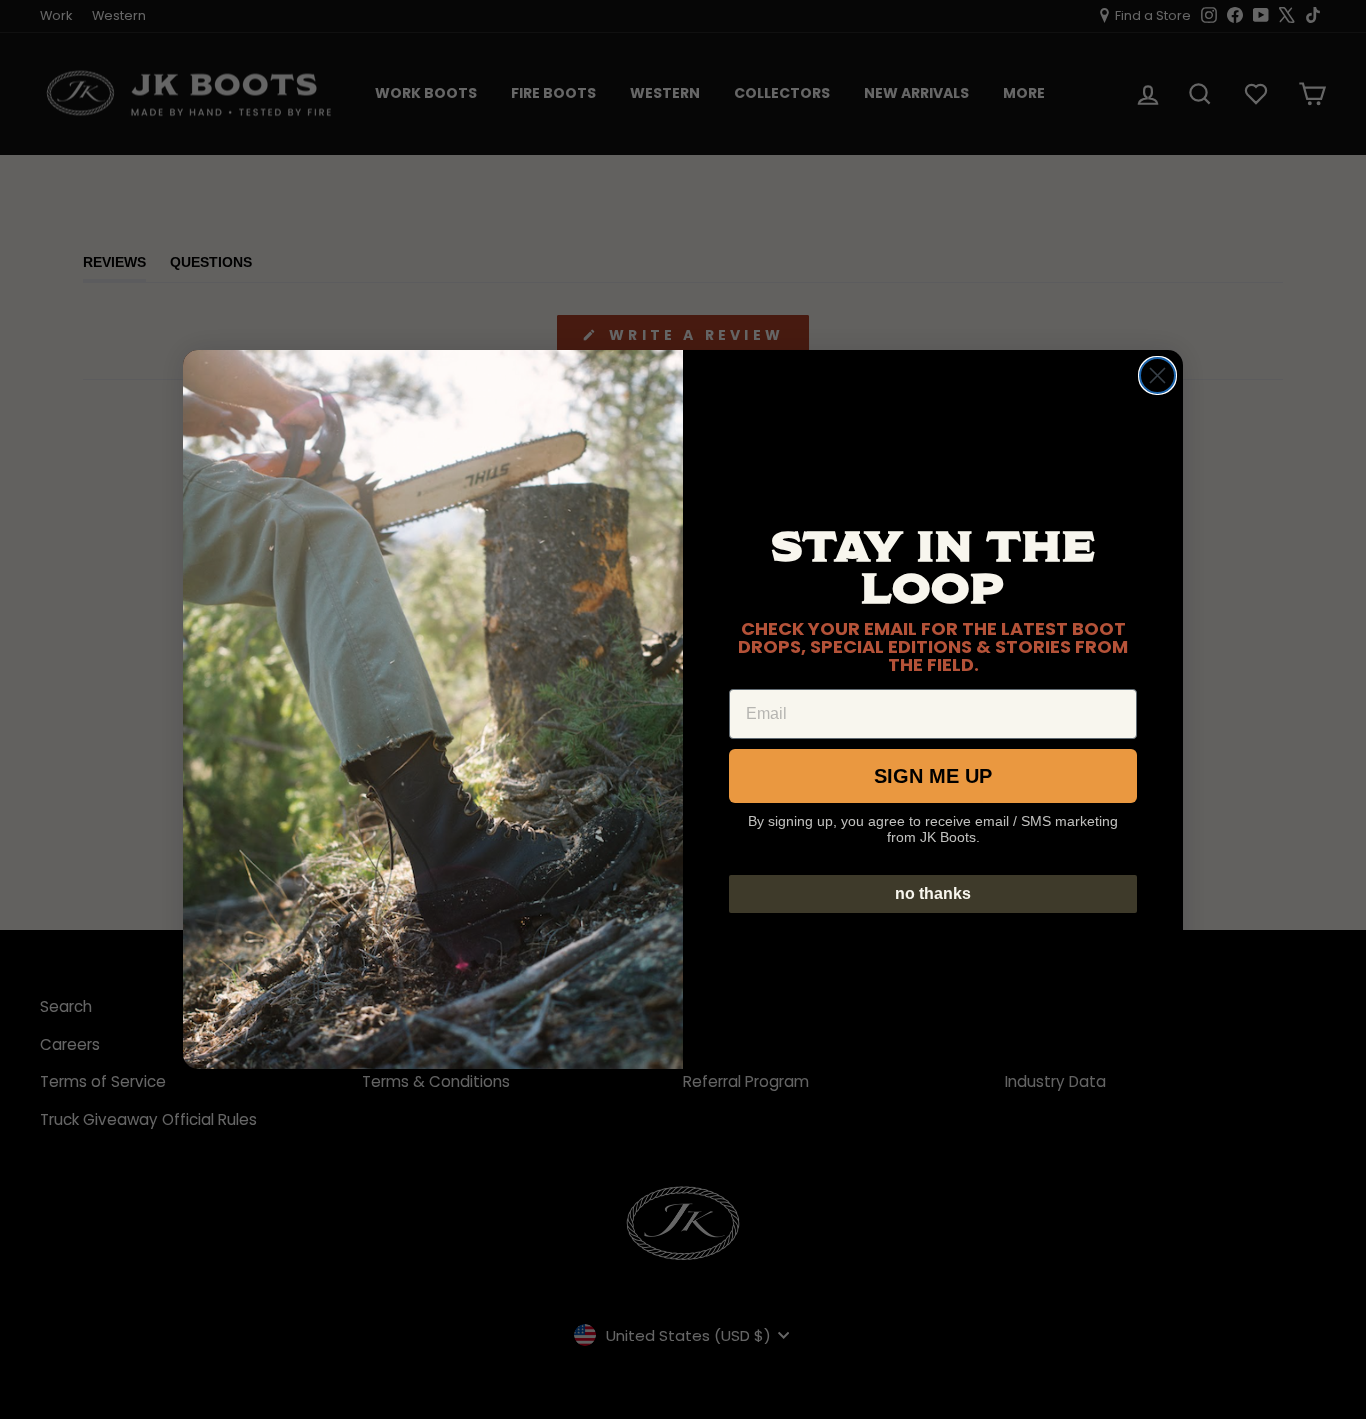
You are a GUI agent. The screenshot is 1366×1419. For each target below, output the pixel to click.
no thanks (933, 893)
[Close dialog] (1157, 375)
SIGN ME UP (933, 776)
